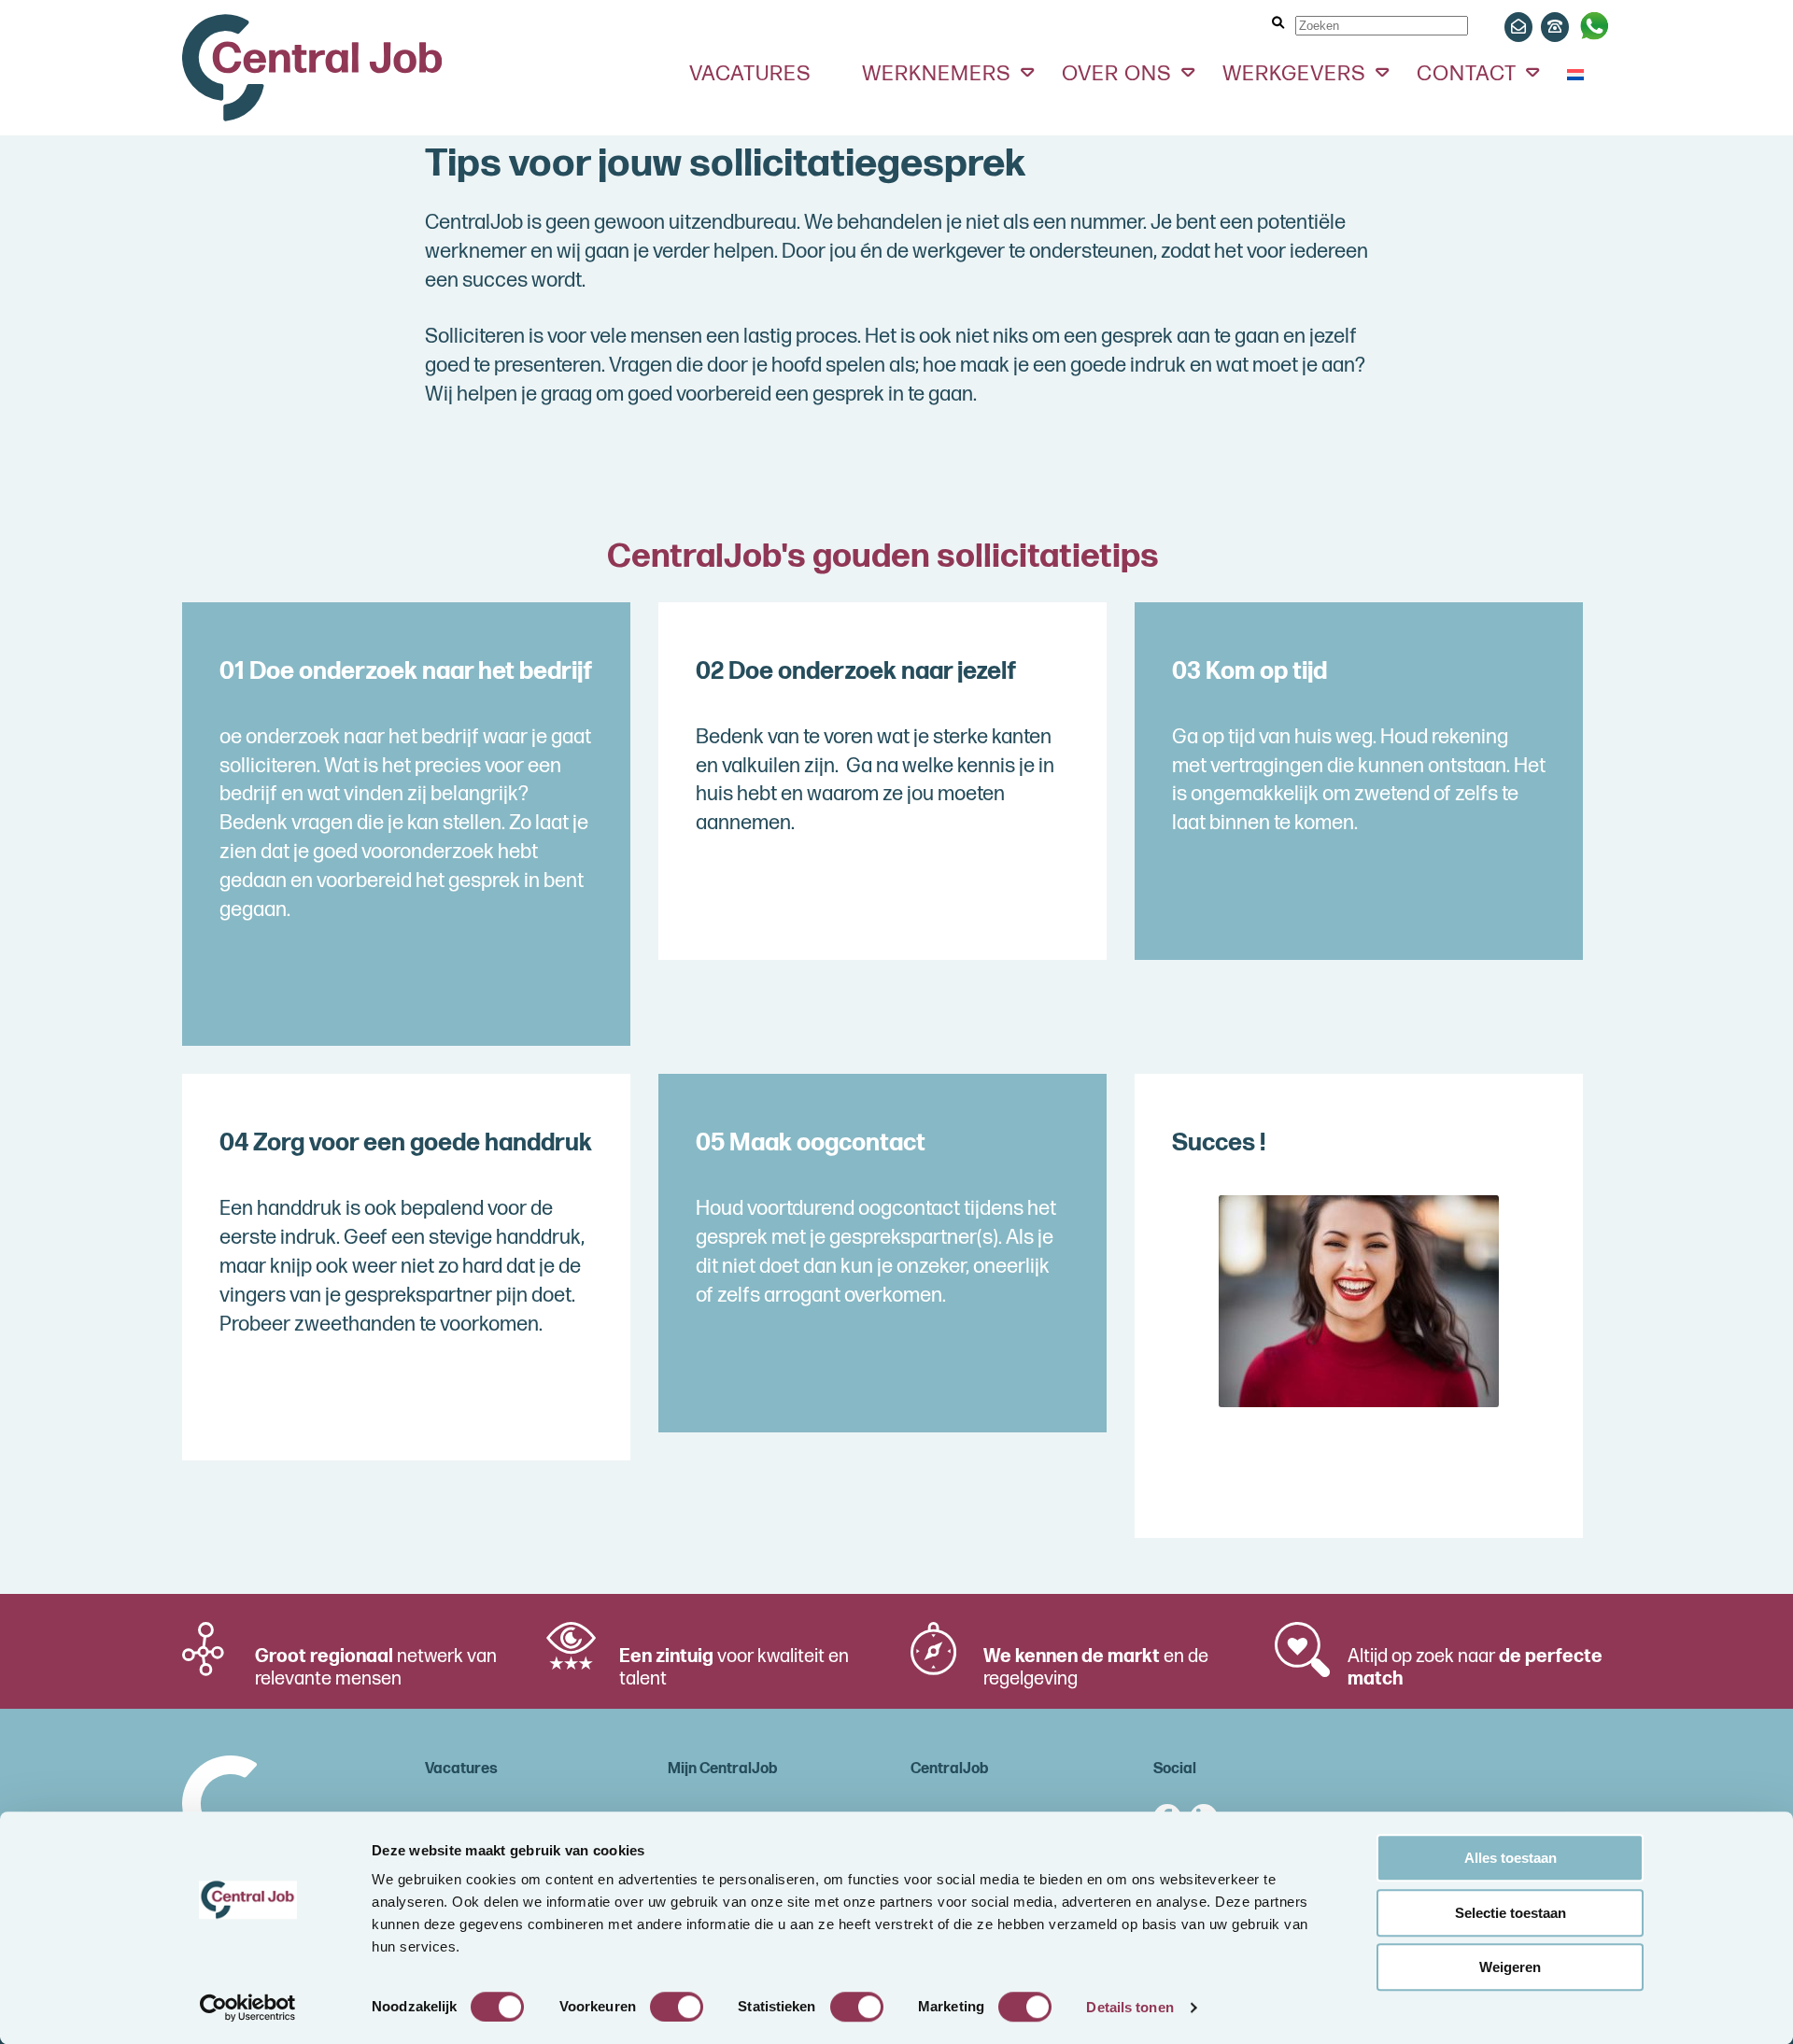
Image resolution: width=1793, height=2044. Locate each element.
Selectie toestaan (1511, 1913)
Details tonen (1129, 2007)
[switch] (677, 2007)
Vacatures (750, 74)
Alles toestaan (1511, 1858)
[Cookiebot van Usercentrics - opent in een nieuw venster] (248, 2008)
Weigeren (1510, 1967)
